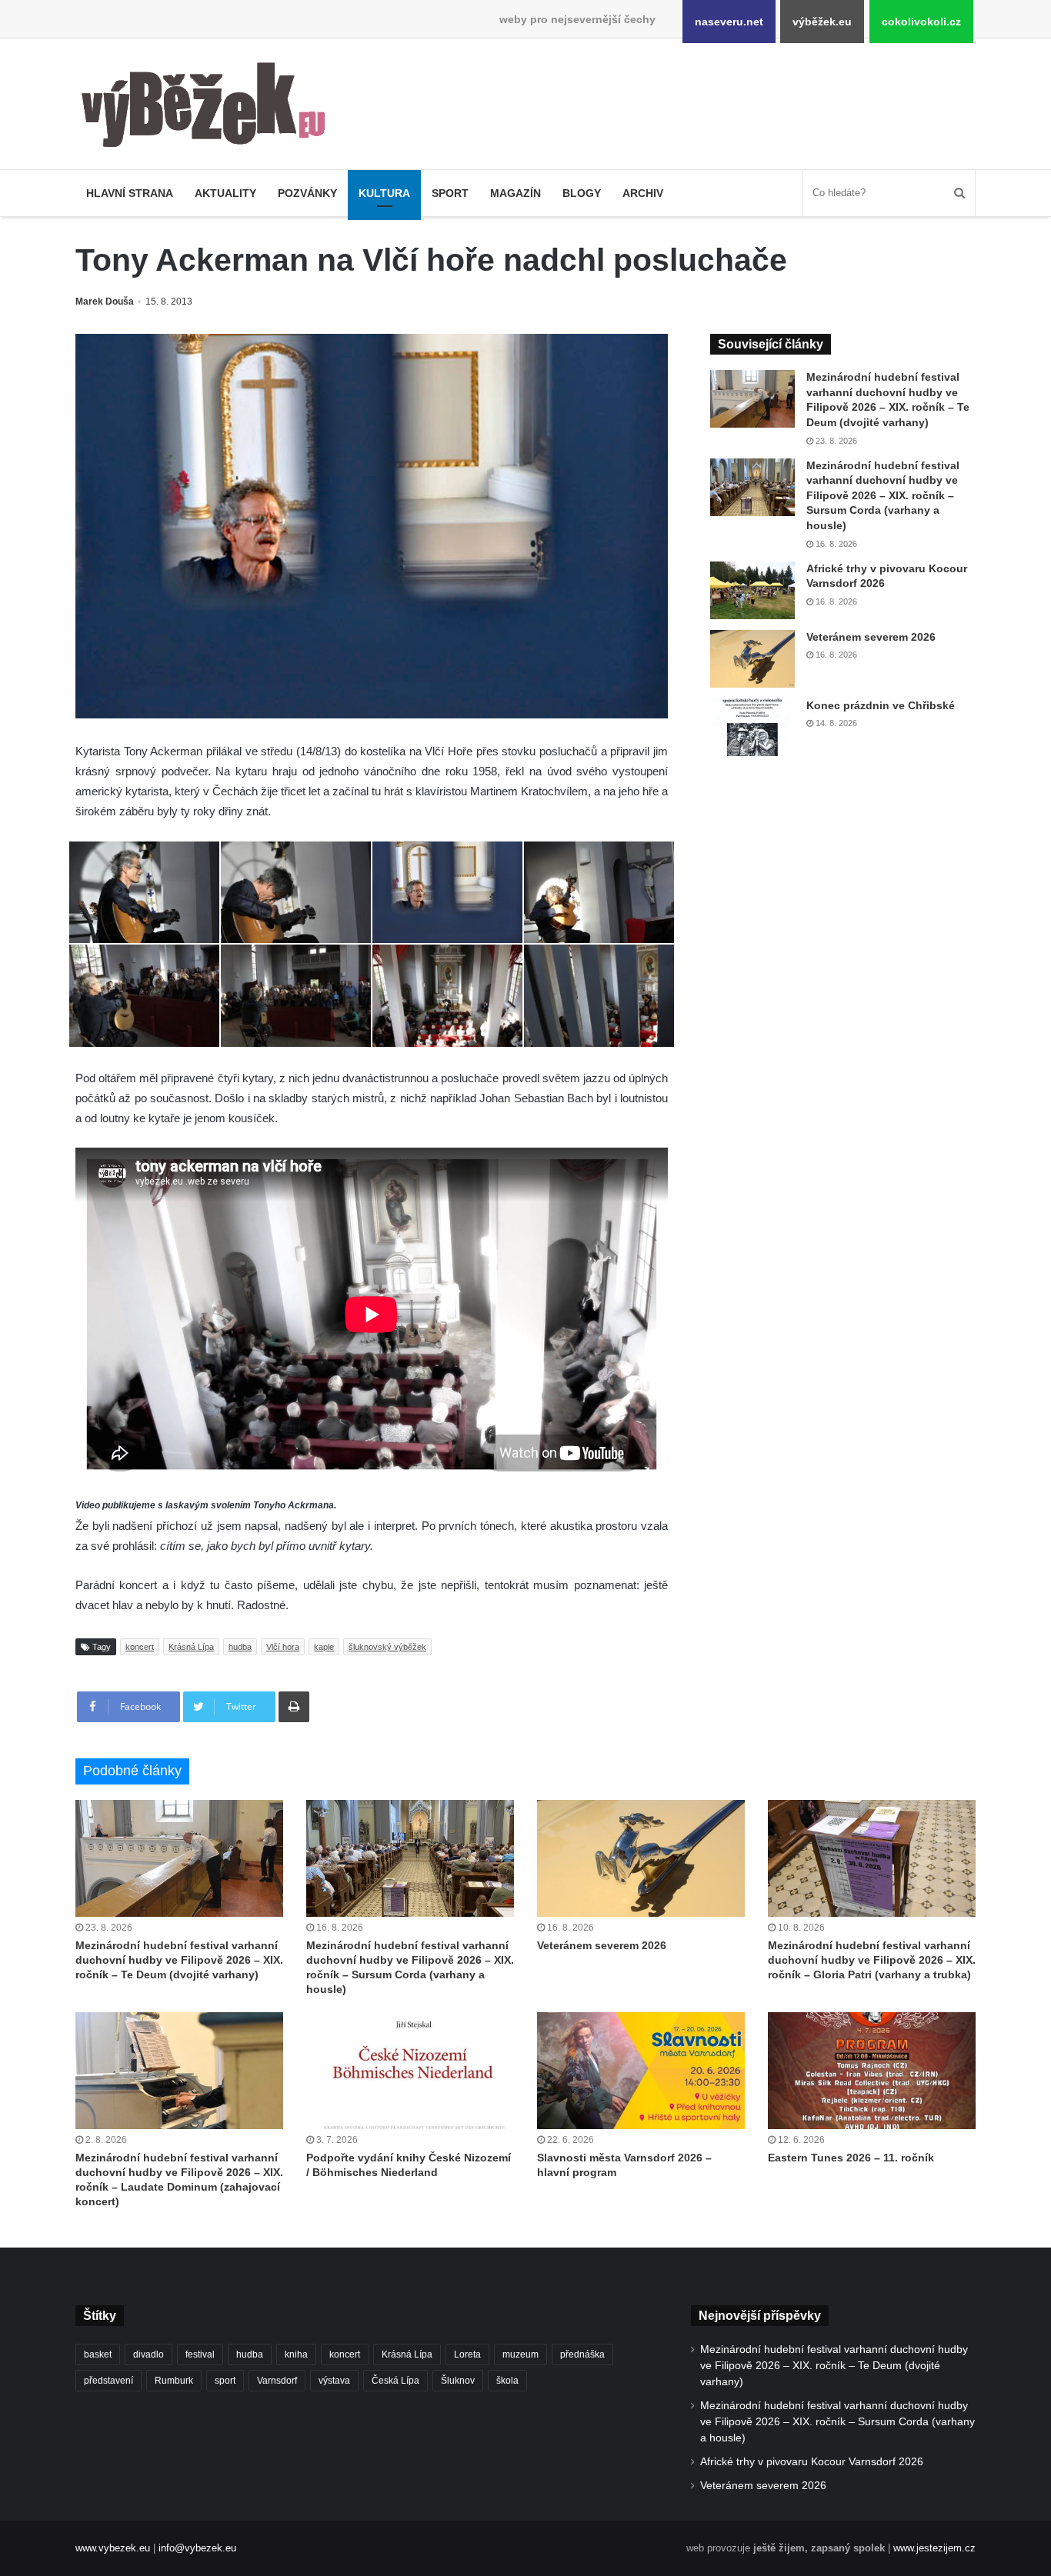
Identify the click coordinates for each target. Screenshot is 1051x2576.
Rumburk (174, 2381)
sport (225, 2381)
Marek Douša (105, 302)
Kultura (384, 193)
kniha (296, 2354)
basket (98, 2354)
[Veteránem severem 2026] (752, 659)
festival (200, 2354)
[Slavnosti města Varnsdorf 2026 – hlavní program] (641, 2071)
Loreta (467, 2354)
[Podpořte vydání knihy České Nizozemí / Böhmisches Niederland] (410, 2071)
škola (507, 2381)
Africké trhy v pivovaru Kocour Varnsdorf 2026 (812, 2462)
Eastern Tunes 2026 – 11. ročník (851, 2158)
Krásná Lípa (191, 1647)
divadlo (148, 2354)
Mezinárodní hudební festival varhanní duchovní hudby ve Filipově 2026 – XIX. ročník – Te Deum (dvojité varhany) (179, 1960)
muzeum (520, 2354)
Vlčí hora (283, 1647)
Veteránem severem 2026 (871, 637)
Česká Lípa (395, 2381)
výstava (334, 2381)
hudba (240, 1647)
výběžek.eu (822, 22)
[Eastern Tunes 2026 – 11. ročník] (872, 2071)
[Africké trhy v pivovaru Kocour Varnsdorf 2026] (752, 590)
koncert (140, 1647)
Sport (450, 193)
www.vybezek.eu (113, 2548)
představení (108, 2381)
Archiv (643, 193)
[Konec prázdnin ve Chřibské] (752, 727)
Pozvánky (307, 193)
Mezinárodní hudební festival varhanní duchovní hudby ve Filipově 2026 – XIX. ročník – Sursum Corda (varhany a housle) (883, 495)
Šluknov (458, 2381)
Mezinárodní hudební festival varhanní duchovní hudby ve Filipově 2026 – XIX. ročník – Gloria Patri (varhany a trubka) (872, 1960)
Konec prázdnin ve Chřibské (881, 705)
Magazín (515, 193)
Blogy (582, 193)
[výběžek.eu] (210, 108)
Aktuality (225, 193)
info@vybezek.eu (197, 2548)
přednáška (582, 2354)
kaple (324, 1647)
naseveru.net (729, 22)
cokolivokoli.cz (921, 22)
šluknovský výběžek (387, 1647)
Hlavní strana (130, 193)
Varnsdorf (277, 2381)
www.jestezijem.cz (934, 2548)
